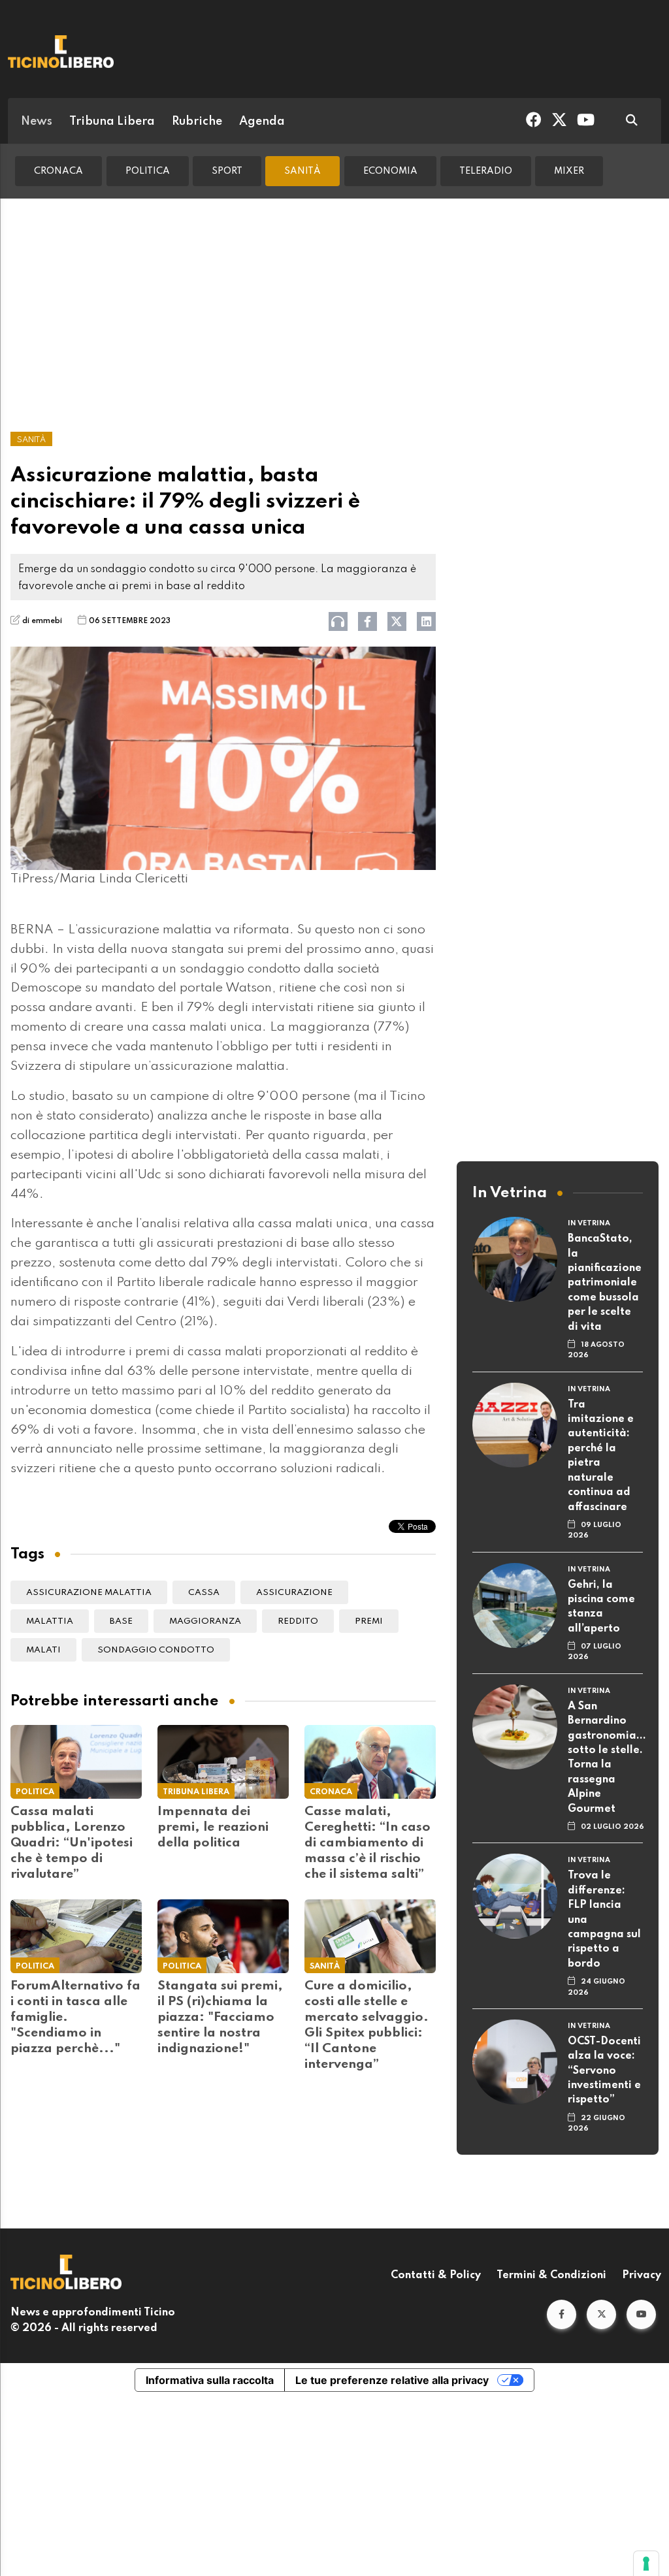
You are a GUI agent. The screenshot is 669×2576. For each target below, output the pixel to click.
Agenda (262, 121)
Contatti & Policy (436, 2276)
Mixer (569, 171)
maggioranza (205, 1621)
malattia (50, 1621)
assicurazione (294, 1593)
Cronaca (58, 171)
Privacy (642, 2276)
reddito (298, 1621)
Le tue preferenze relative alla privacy (392, 2380)
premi (369, 1621)
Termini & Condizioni (551, 2276)
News (37, 121)
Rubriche (197, 121)
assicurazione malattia (89, 1593)
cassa (204, 1593)
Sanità (302, 171)
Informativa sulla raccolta (210, 2380)
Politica (148, 171)
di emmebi (42, 621)
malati (43, 1650)
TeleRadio (486, 171)
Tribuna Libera (112, 121)
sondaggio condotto (156, 1650)
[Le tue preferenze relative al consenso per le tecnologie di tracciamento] (646, 2564)
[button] (562, 2314)
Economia (390, 171)
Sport (227, 171)
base (121, 1621)
